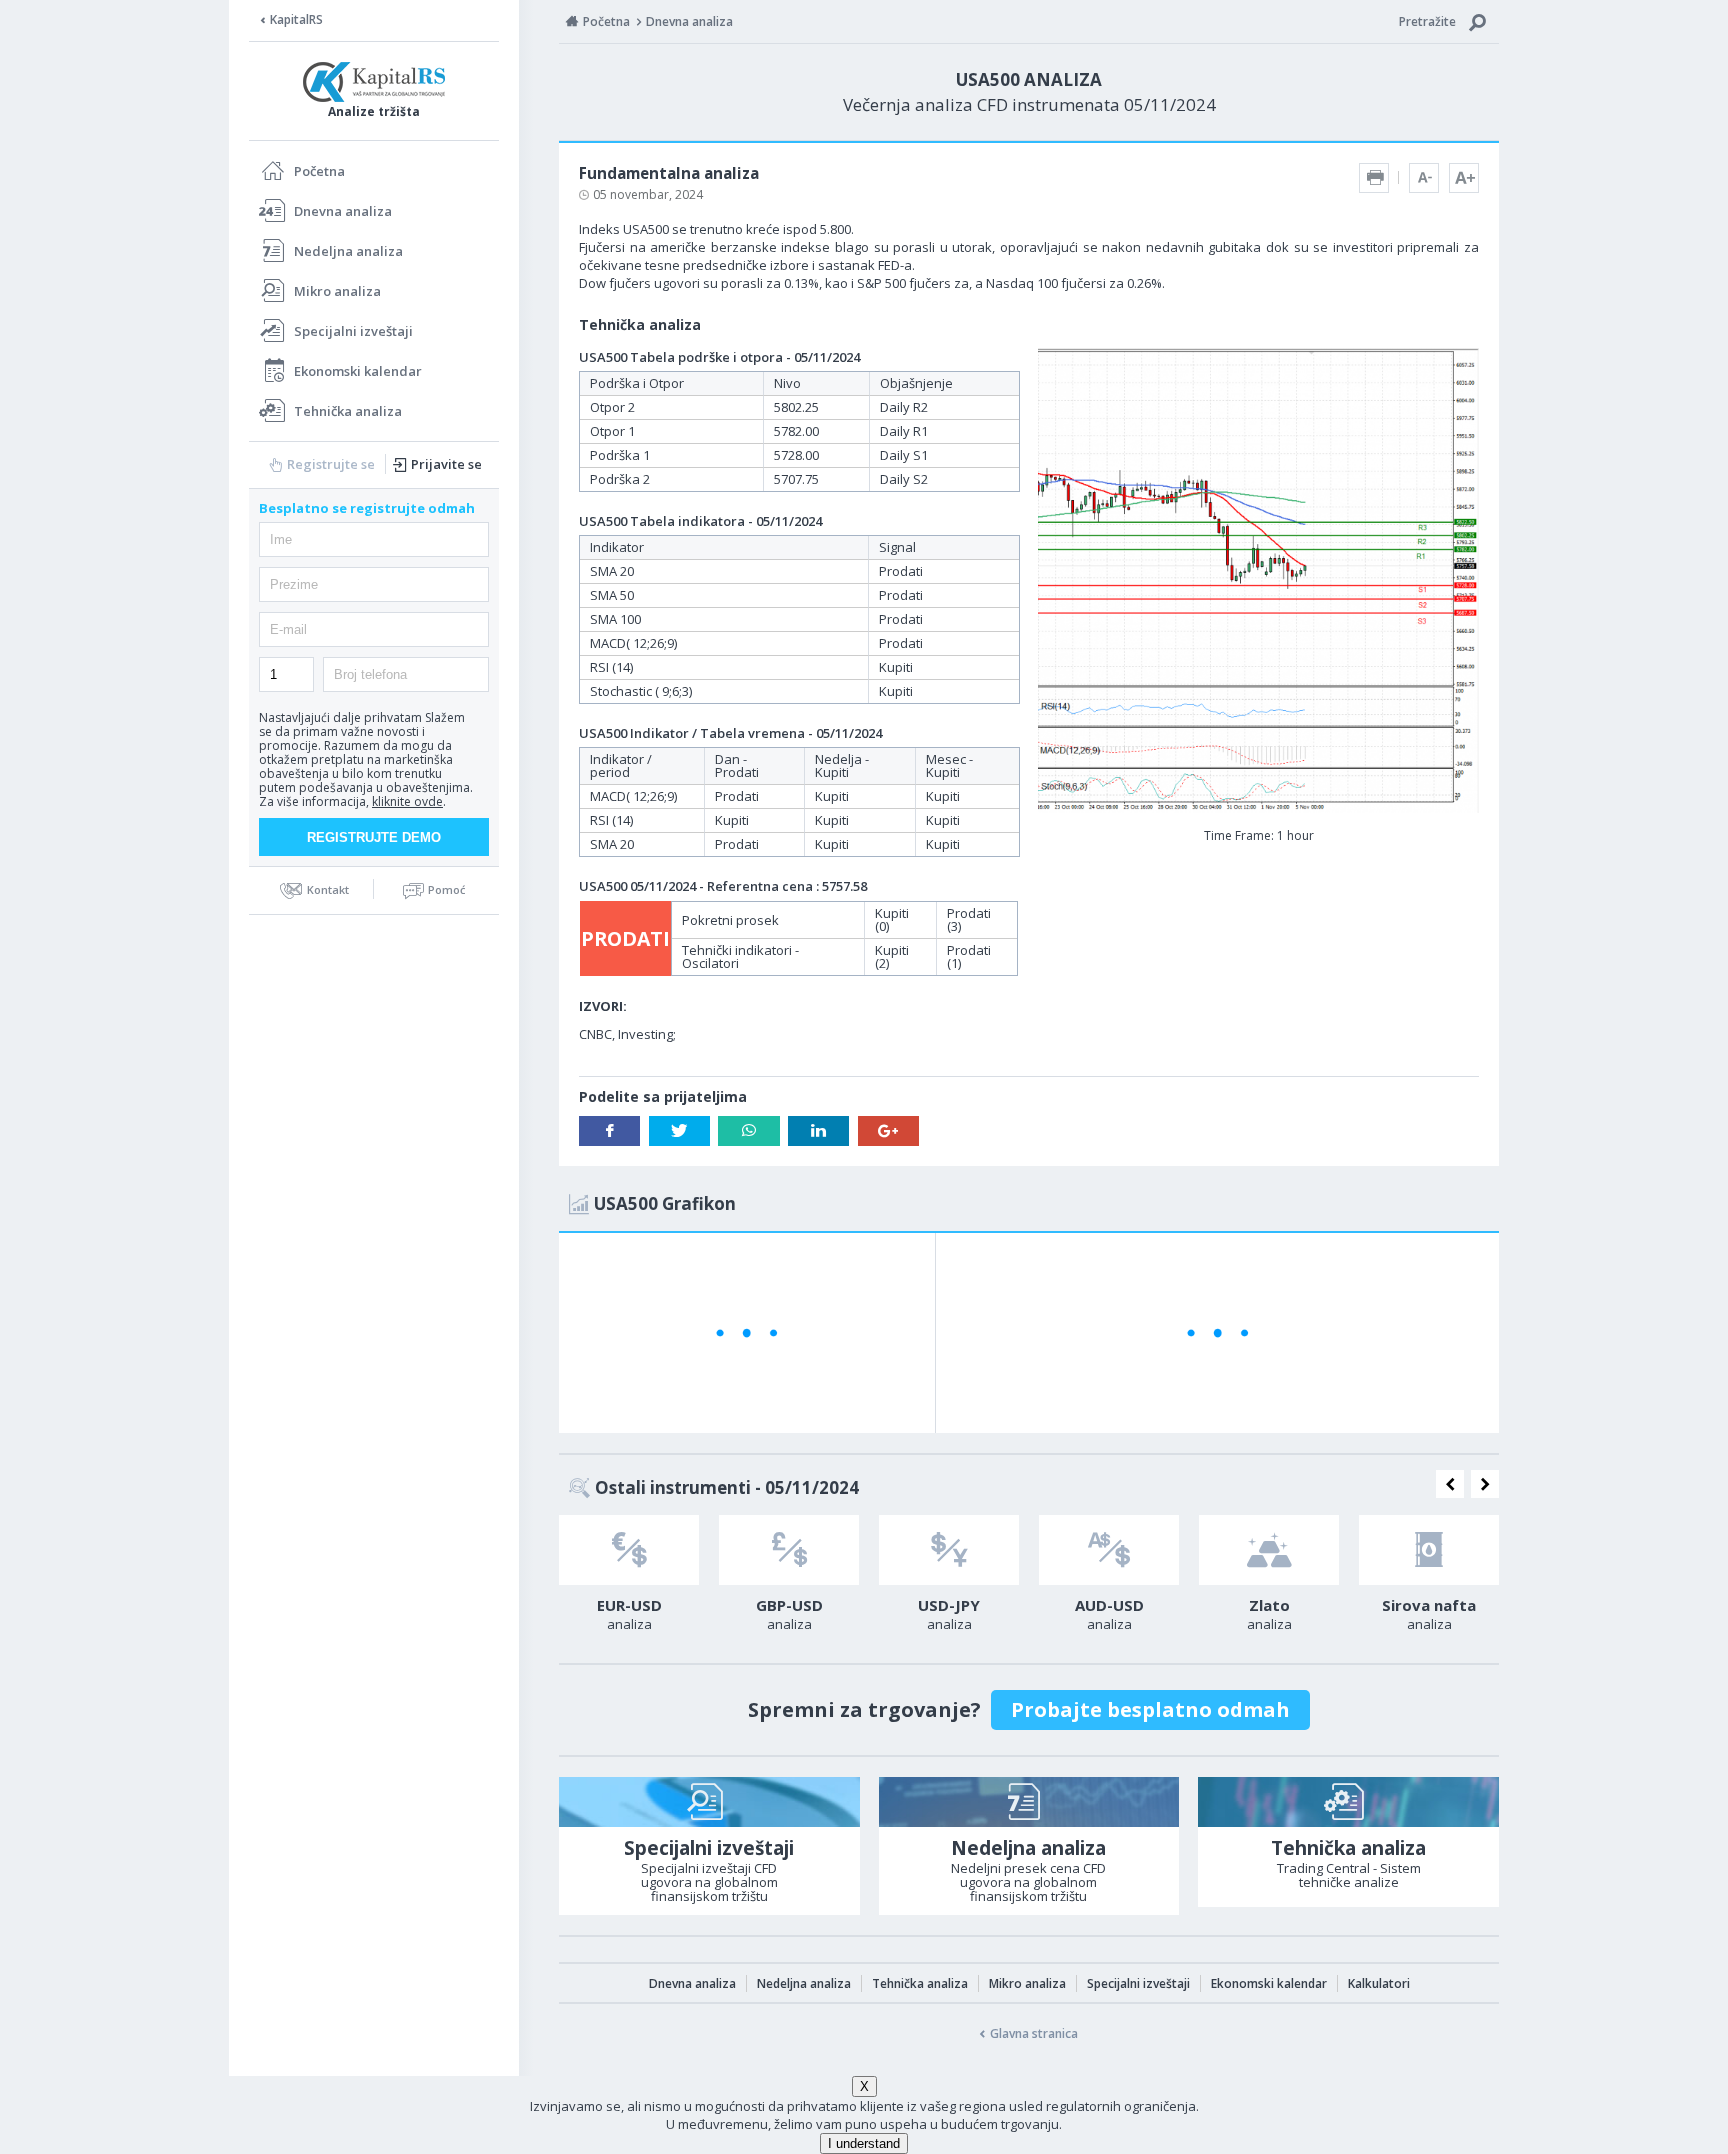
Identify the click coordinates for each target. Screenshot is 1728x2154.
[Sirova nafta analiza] (1429, 1550)
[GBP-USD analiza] (789, 1550)
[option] (629, 1579)
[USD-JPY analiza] (949, 1550)
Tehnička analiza (348, 411)
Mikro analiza (337, 291)
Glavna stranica (1034, 2033)
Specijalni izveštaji (353, 331)
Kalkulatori (1379, 1983)
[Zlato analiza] (1269, 1550)
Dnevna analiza (343, 211)
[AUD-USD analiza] (1109, 1550)
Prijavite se (446, 464)
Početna (319, 171)
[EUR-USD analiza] (629, 1550)
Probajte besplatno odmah (1150, 1709)
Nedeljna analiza (348, 251)
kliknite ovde (407, 801)
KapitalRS (296, 19)
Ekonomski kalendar (358, 371)
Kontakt (328, 889)
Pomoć (446, 889)
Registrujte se (331, 464)
